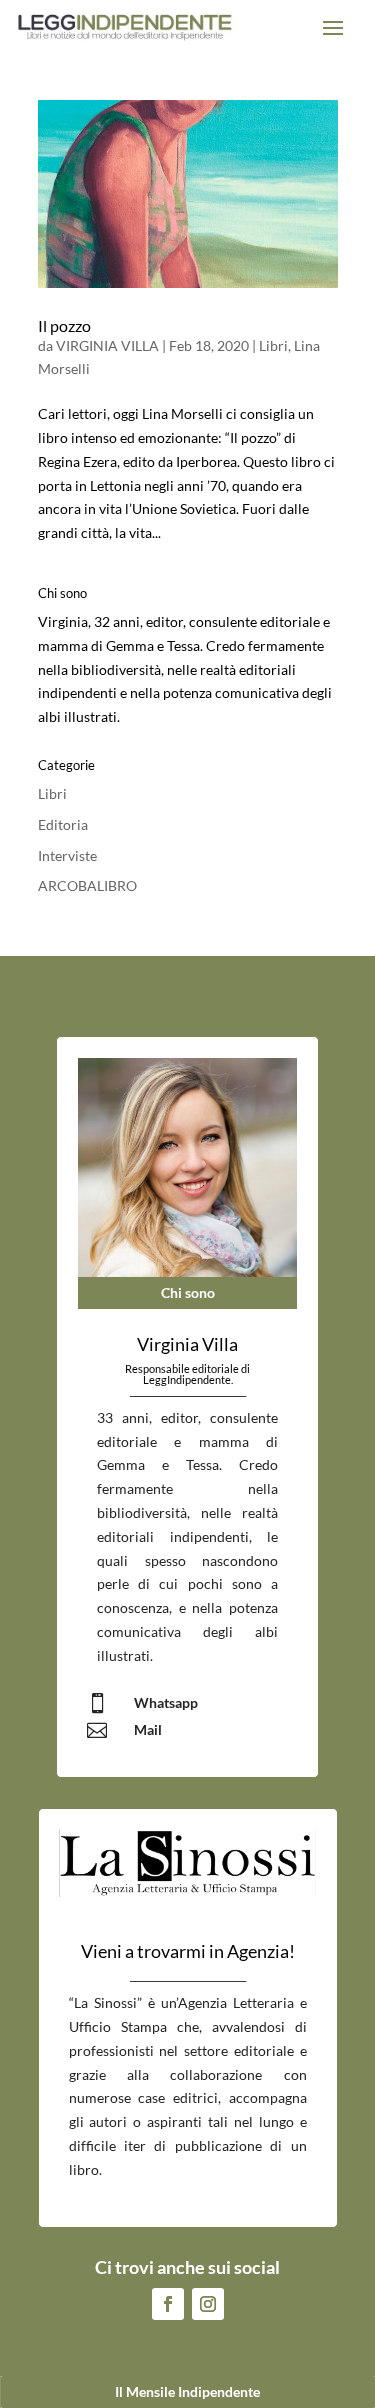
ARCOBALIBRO (87, 885)
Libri (273, 345)
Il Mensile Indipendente (187, 2391)
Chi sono (188, 1292)
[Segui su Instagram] (208, 2304)
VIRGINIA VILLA (107, 345)
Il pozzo (64, 325)
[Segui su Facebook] (168, 2304)
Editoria (63, 824)
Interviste (67, 855)
